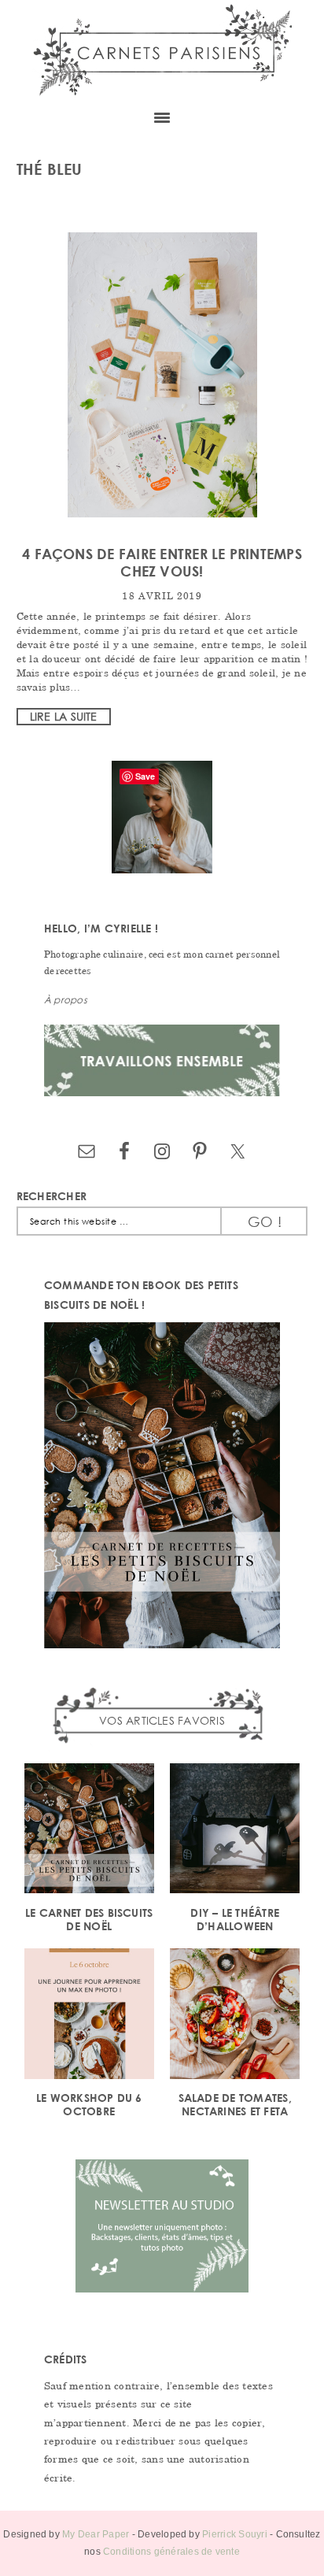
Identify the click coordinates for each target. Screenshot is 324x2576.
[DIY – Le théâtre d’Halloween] (235, 1831)
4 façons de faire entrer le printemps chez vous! (162, 562)
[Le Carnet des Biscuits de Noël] (89, 1831)
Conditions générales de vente (171, 2552)
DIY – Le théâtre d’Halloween (235, 1919)
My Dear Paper (96, 2534)
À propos (66, 1000)
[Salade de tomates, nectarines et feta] (235, 2016)
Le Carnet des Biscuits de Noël (89, 1919)
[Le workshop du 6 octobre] (89, 2016)
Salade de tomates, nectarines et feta (235, 2104)
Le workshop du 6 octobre (89, 2104)
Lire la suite (64, 716)
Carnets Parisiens (162, 49)
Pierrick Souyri (235, 2534)
